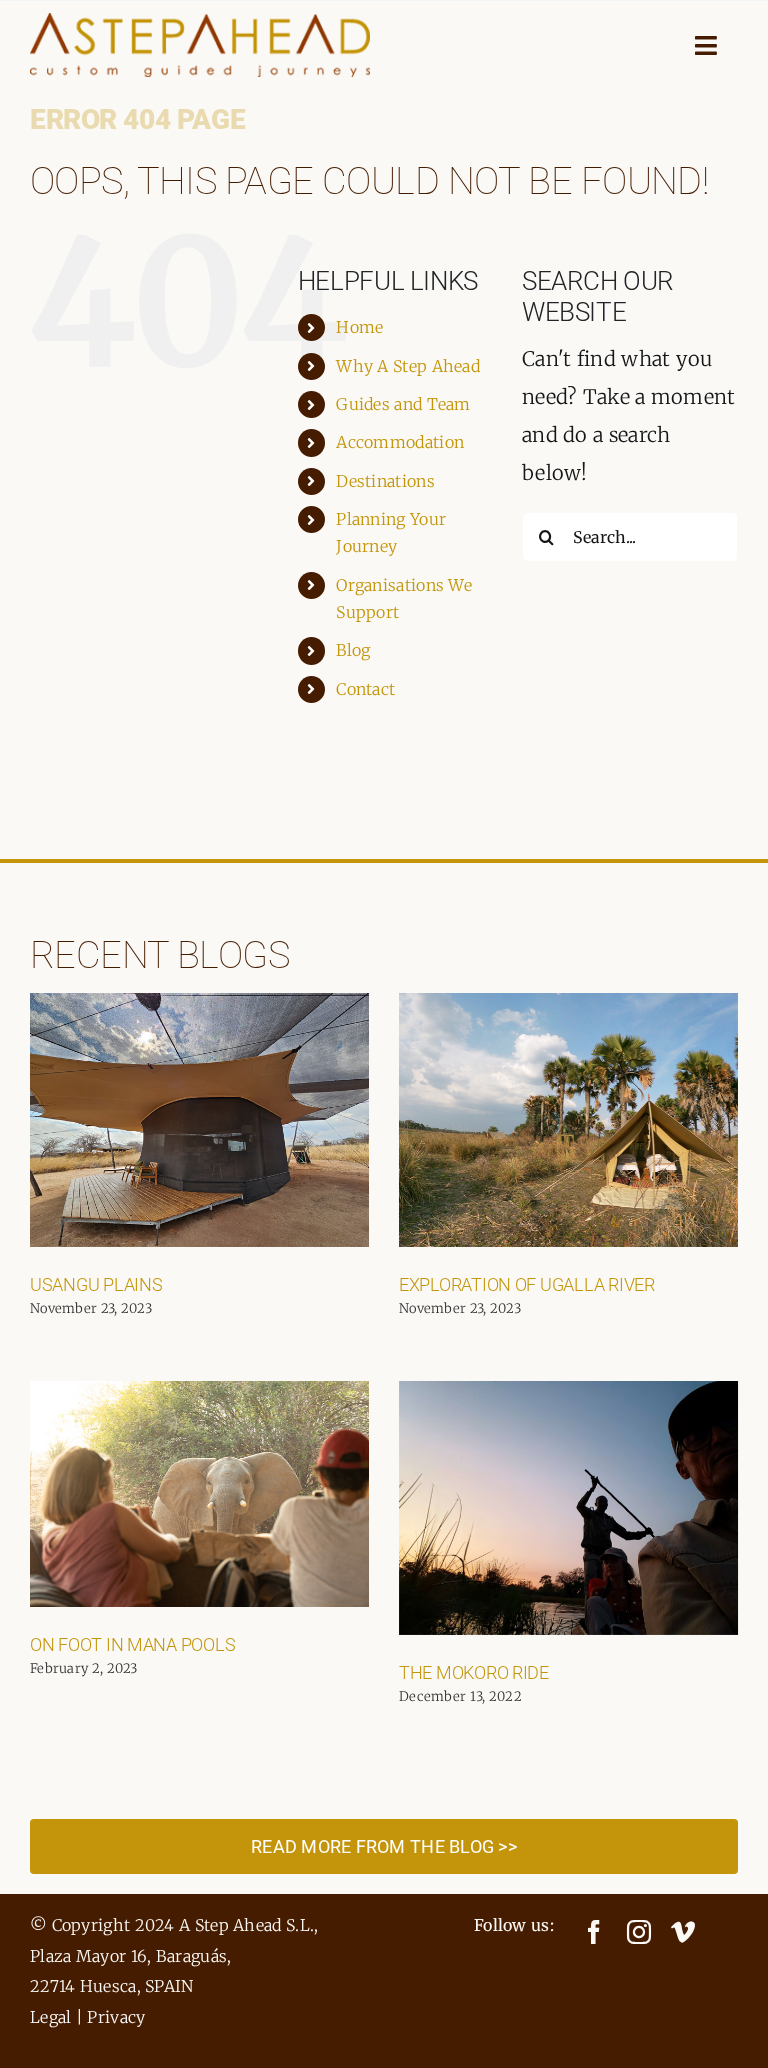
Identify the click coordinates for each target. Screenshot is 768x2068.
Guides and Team (403, 404)
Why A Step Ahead (408, 366)
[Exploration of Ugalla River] (568, 1120)
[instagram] (639, 1932)
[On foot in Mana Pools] (199, 1494)
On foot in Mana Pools (132, 1644)
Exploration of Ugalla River (527, 1284)
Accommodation (400, 442)
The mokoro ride (474, 1672)
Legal (51, 2017)
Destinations (385, 481)
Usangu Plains (96, 1284)
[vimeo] (683, 1932)
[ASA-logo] (200, 22)
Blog (353, 650)
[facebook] (594, 1932)
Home (359, 327)
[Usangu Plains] (199, 1120)
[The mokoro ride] (568, 1508)
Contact (365, 689)
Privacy (116, 2017)
